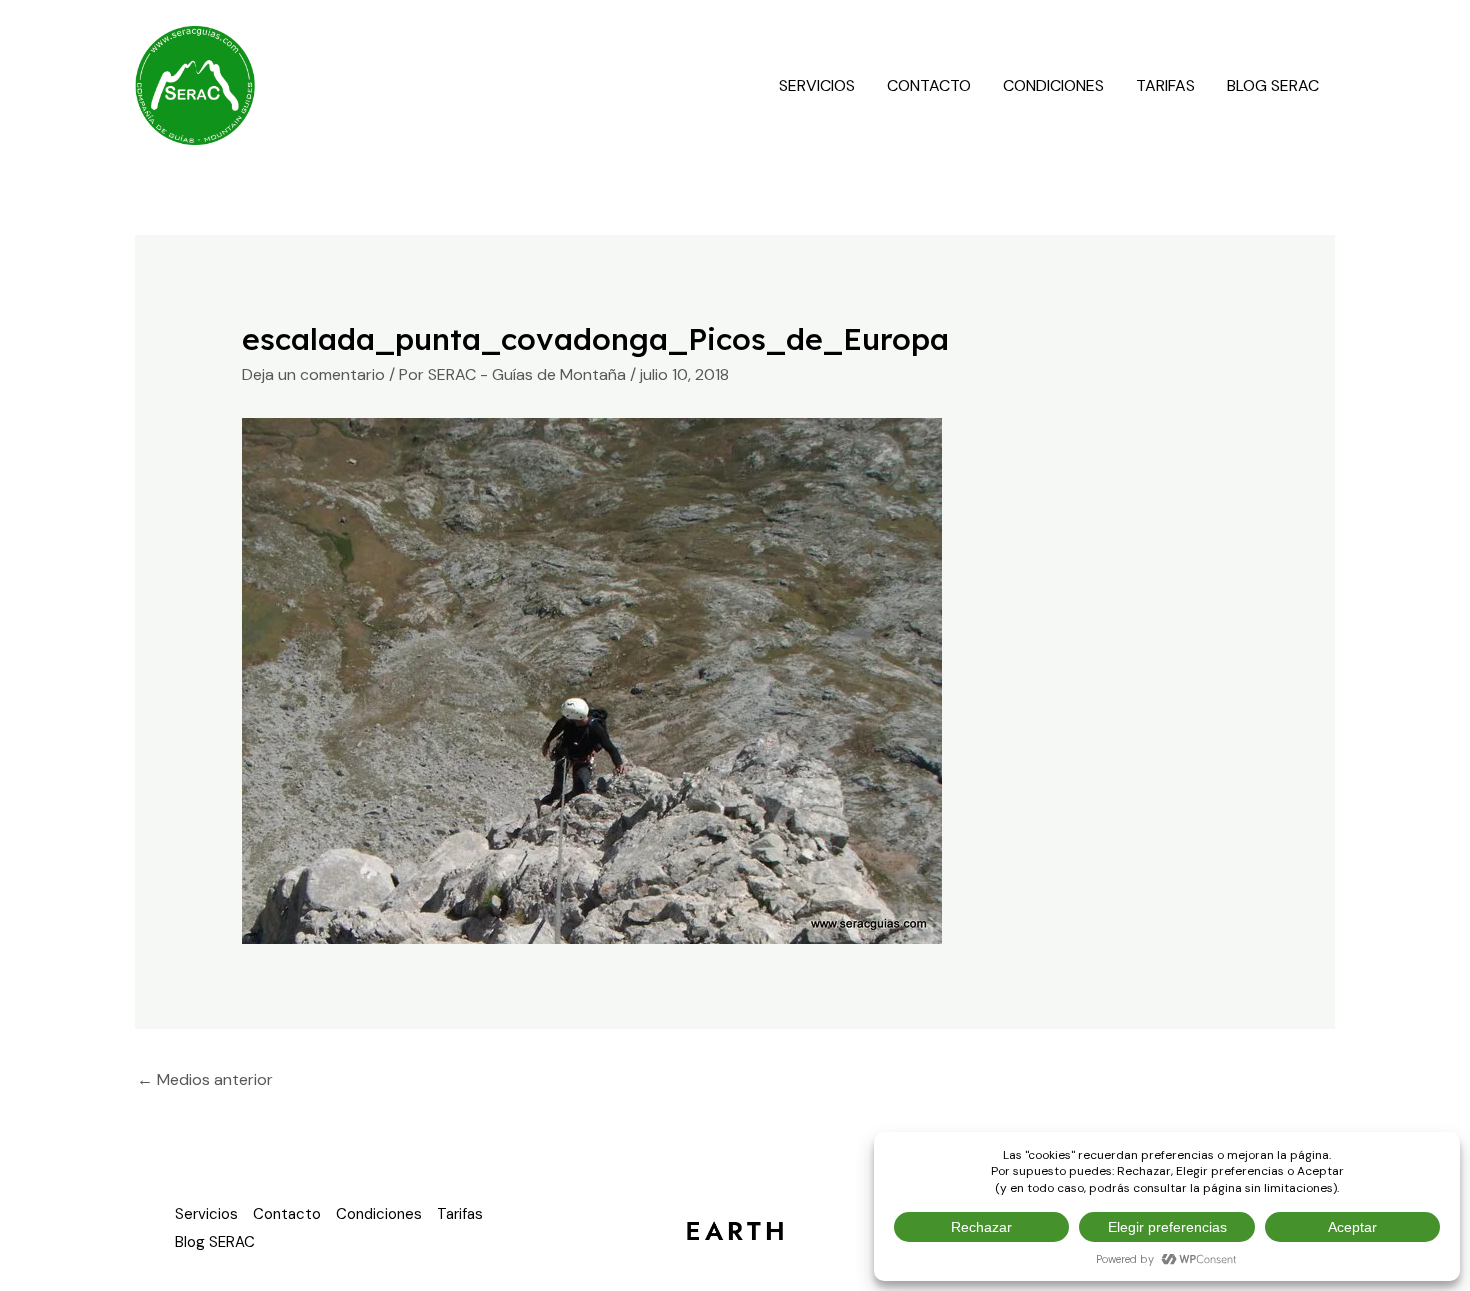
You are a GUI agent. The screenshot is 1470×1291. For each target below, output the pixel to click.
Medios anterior (205, 1079)
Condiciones (1053, 85)
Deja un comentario (313, 374)
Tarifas (1165, 85)
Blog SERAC (1273, 85)
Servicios (817, 85)
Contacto (929, 85)
